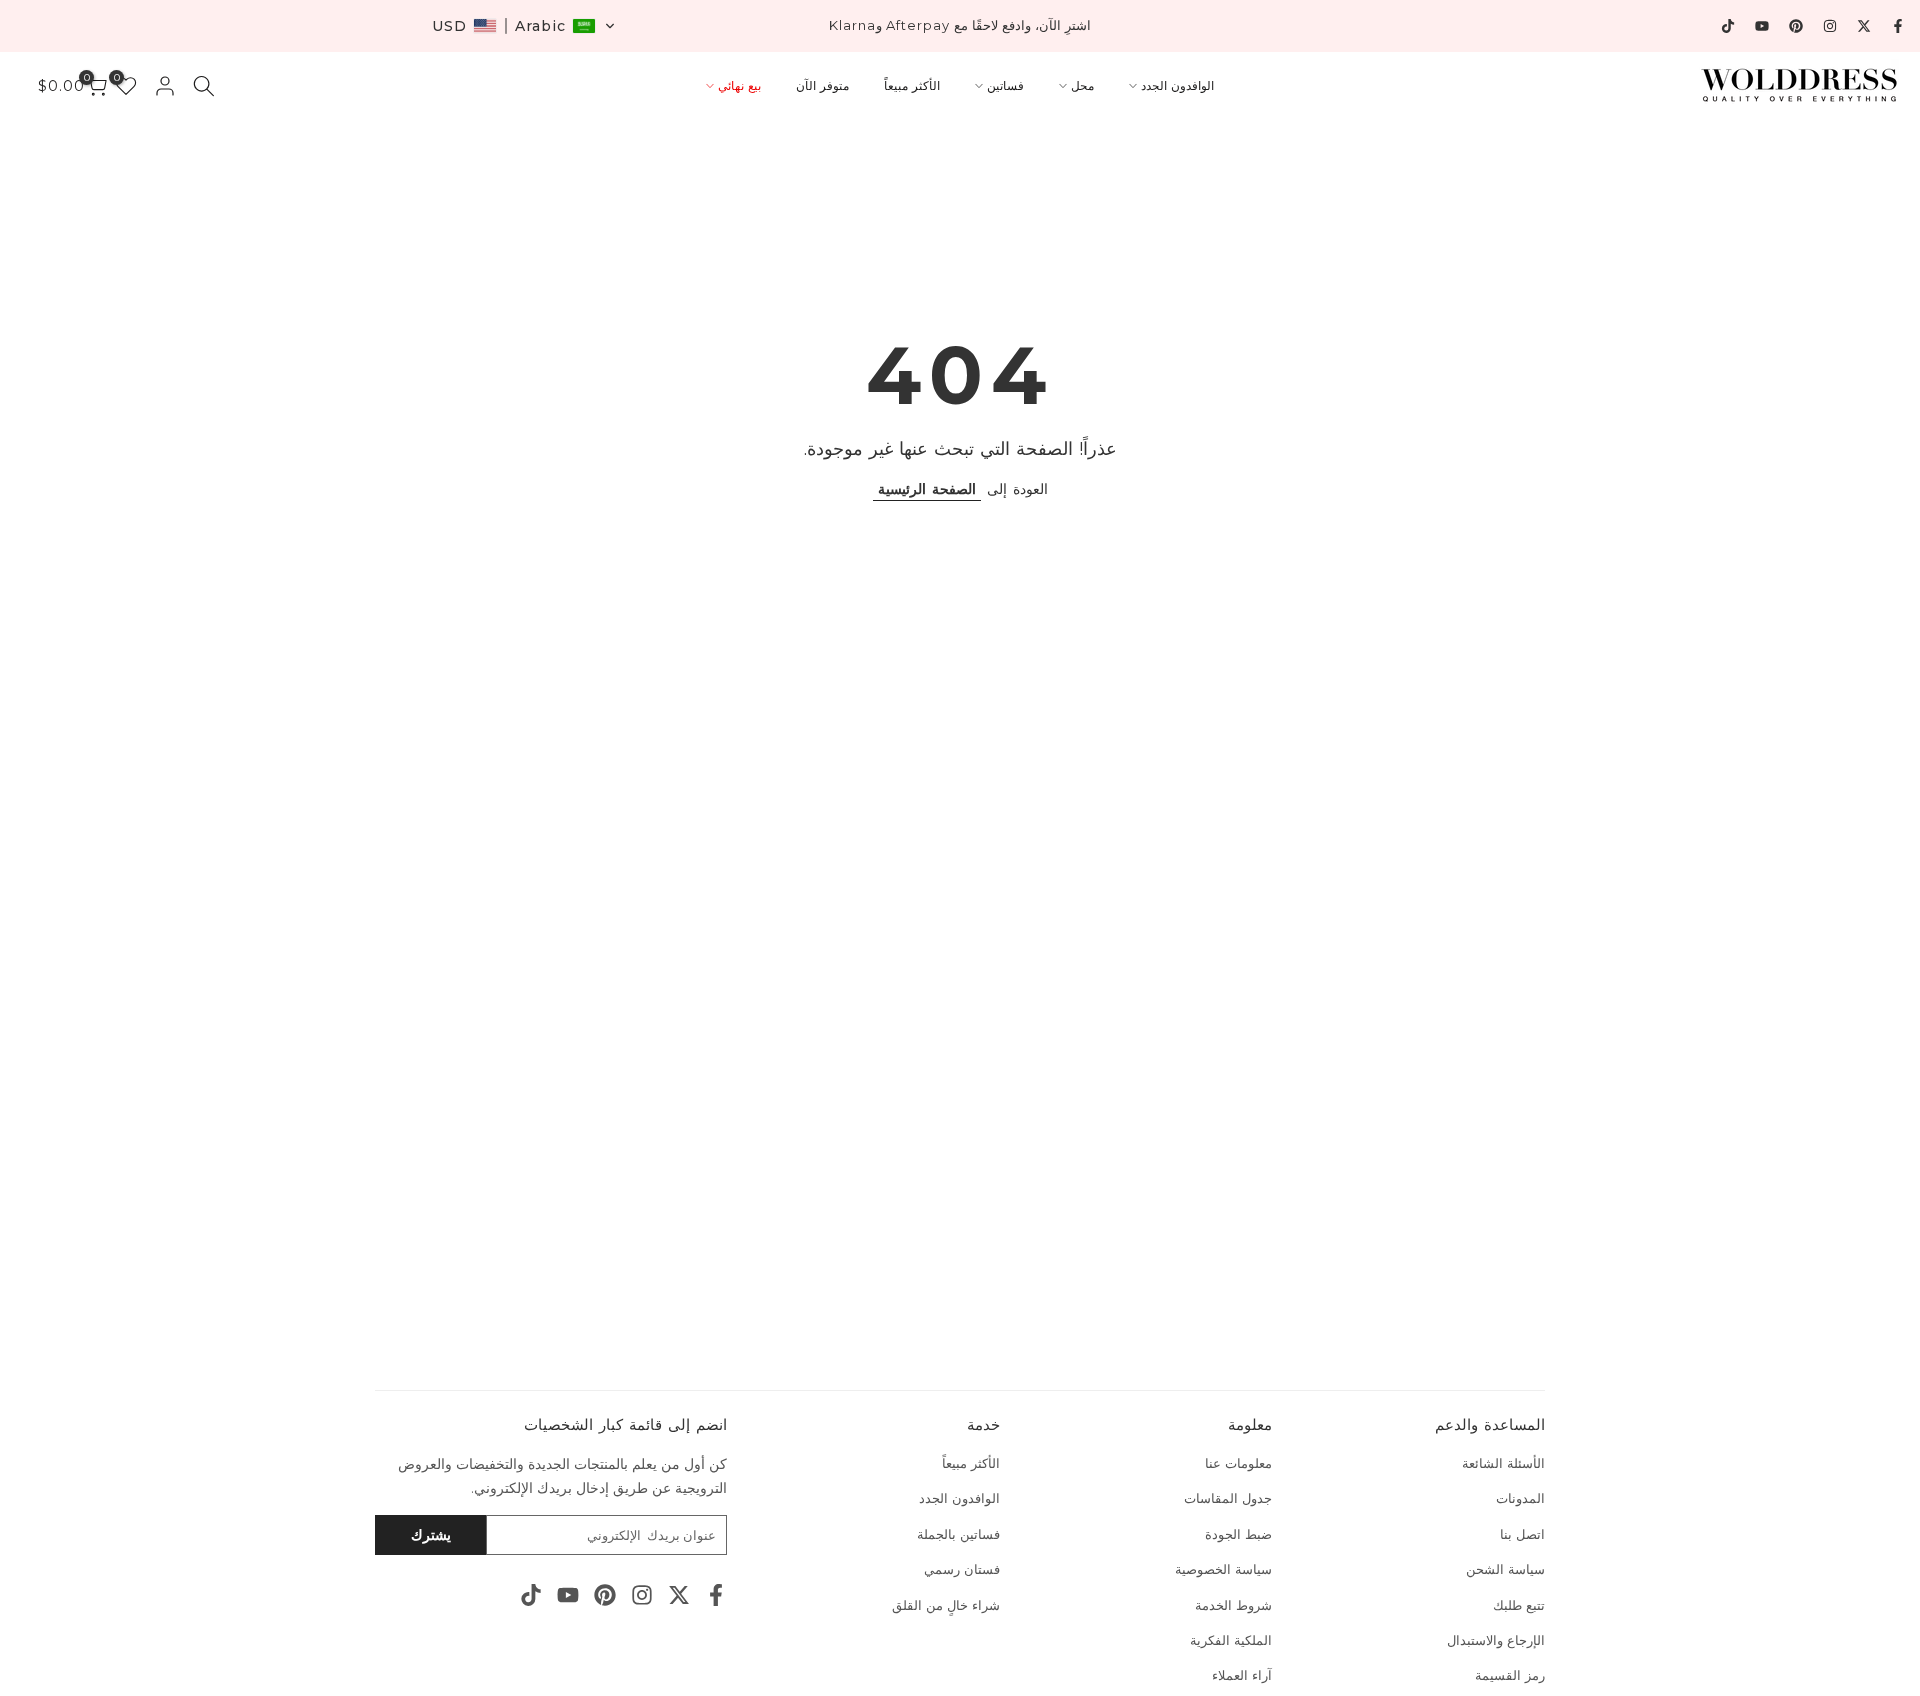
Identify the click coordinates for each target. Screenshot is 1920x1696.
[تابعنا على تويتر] (1864, 26)
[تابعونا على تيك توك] (1728, 26)
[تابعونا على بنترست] (1796, 26)
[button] (524, 26)
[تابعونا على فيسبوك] (1898, 26)
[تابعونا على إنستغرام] (1830, 26)
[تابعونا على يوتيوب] (1762, 26)
